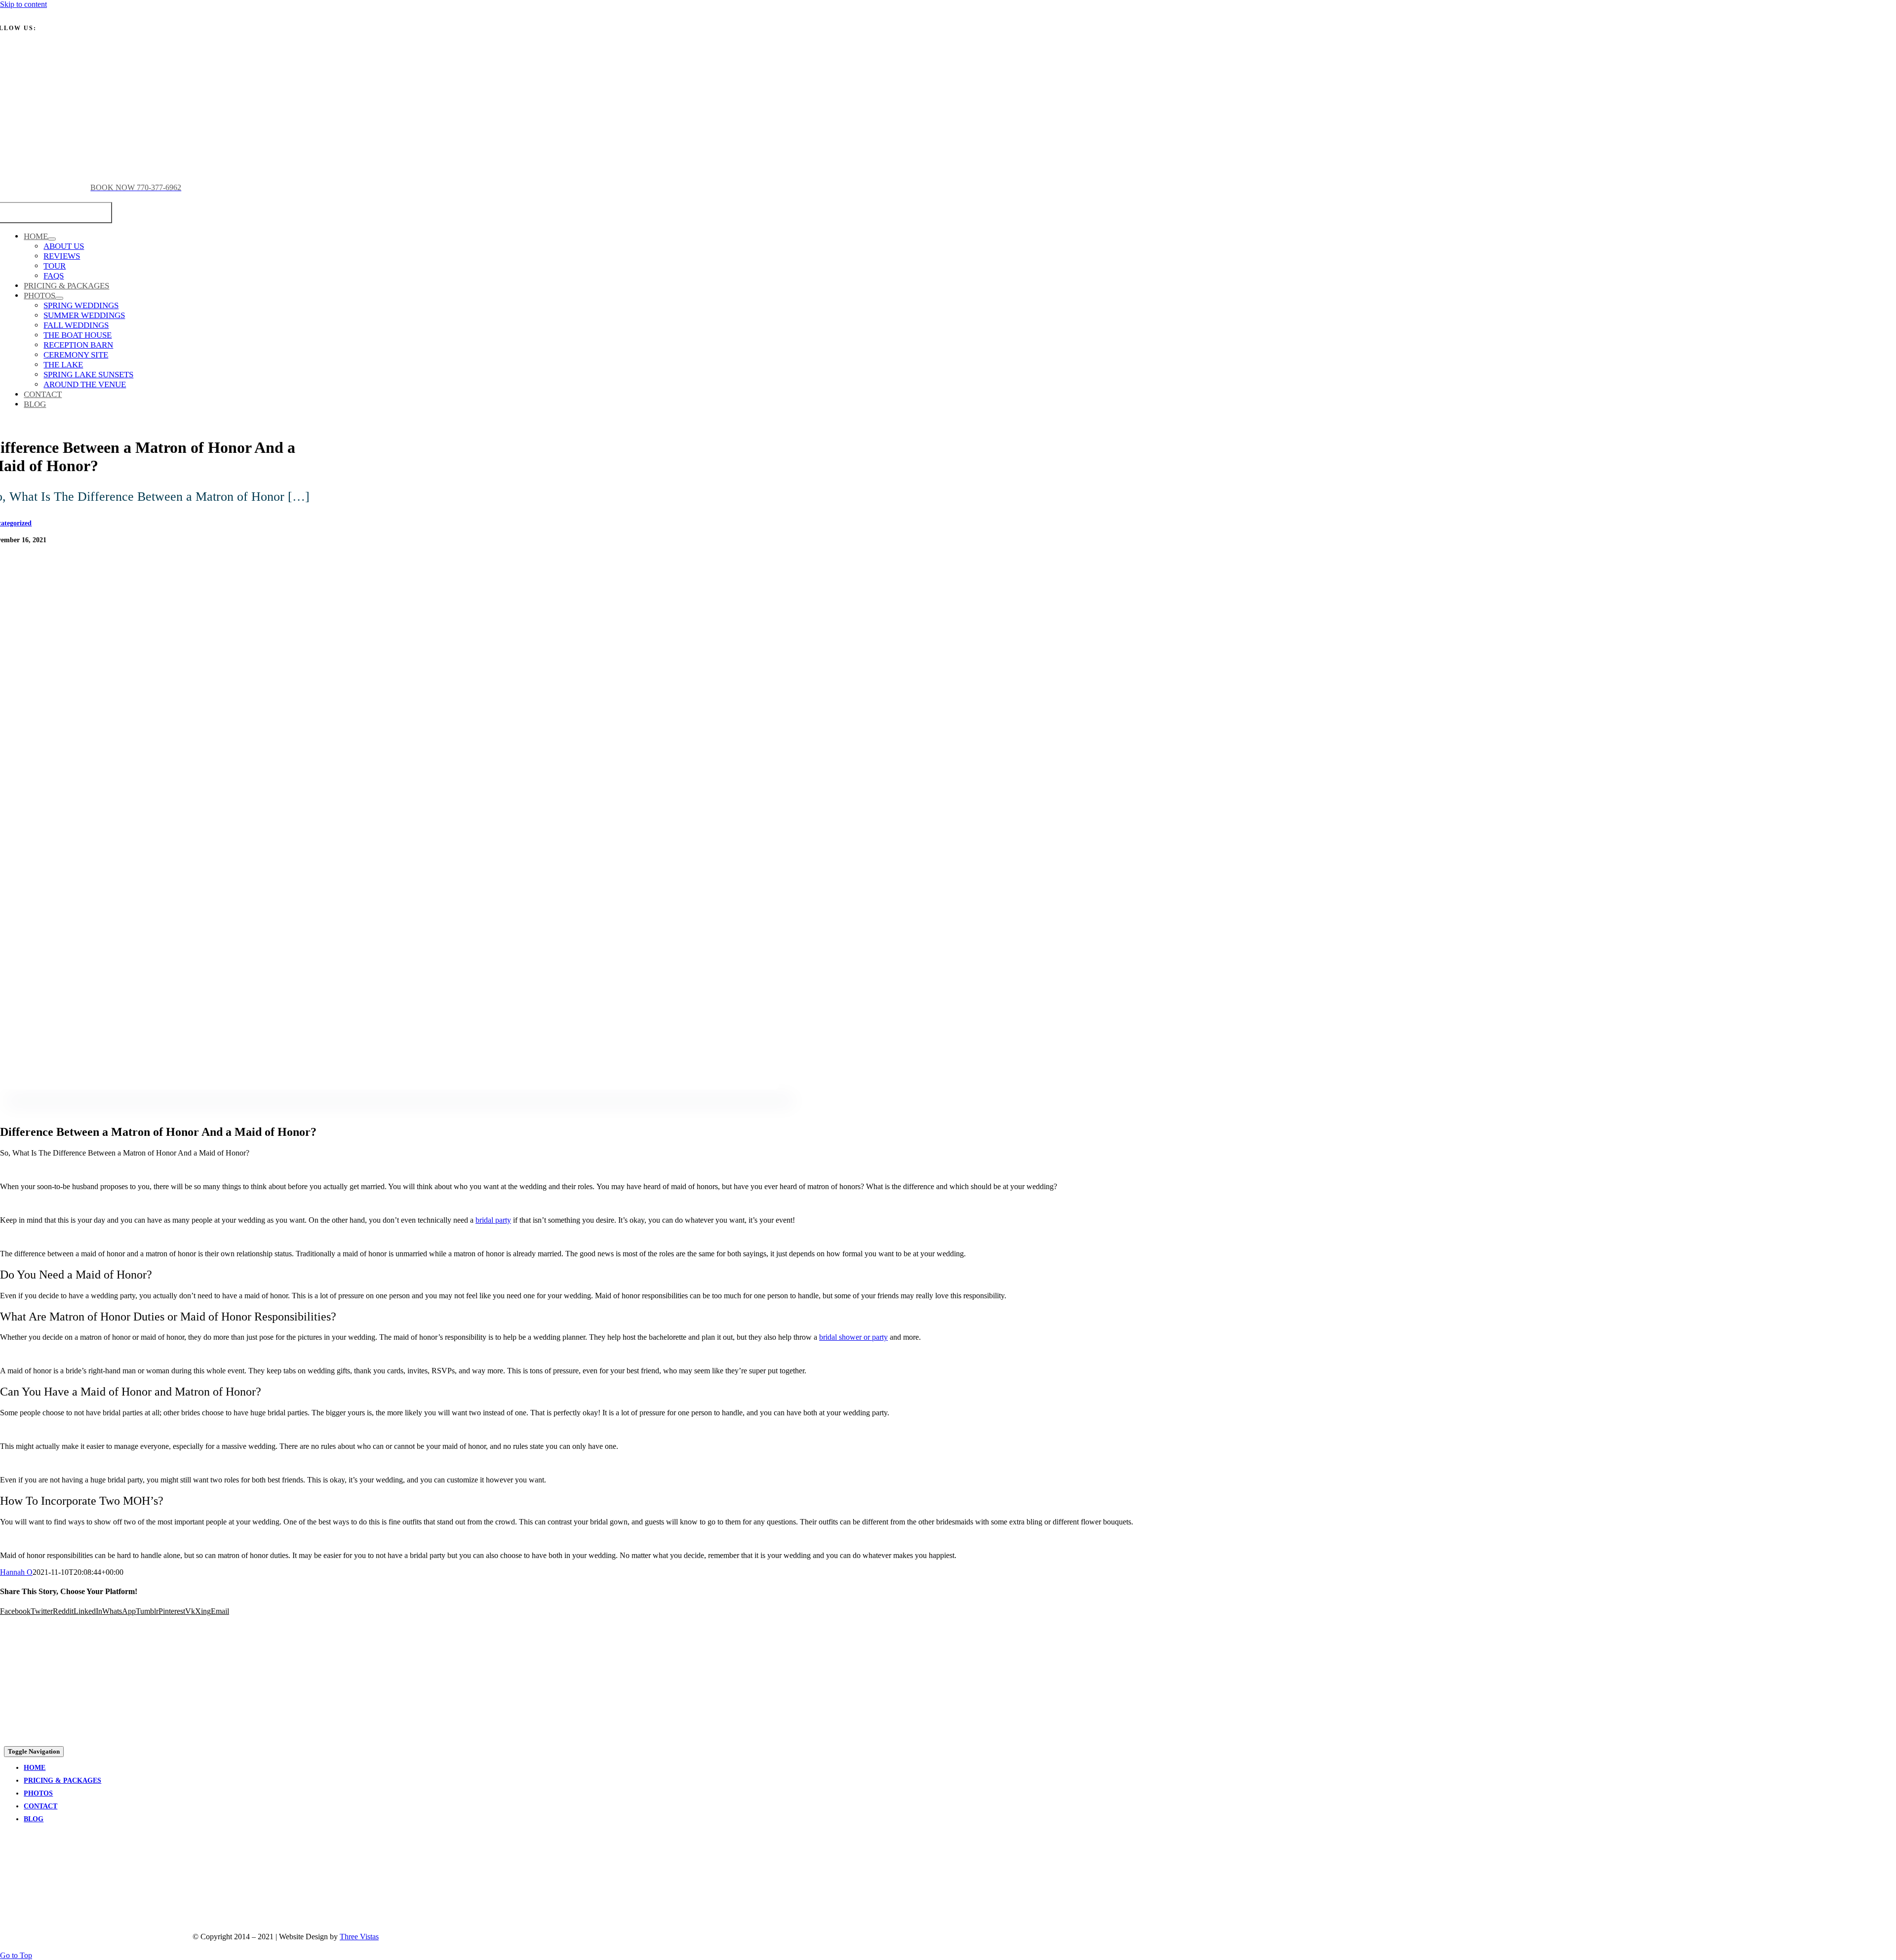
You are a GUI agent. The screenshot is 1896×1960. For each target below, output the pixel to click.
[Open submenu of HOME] (52, 239)
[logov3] (78, 1880)
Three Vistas (359, 1937)
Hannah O (16, 1572)
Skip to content (23, 4)
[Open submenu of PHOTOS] (59, 298)
